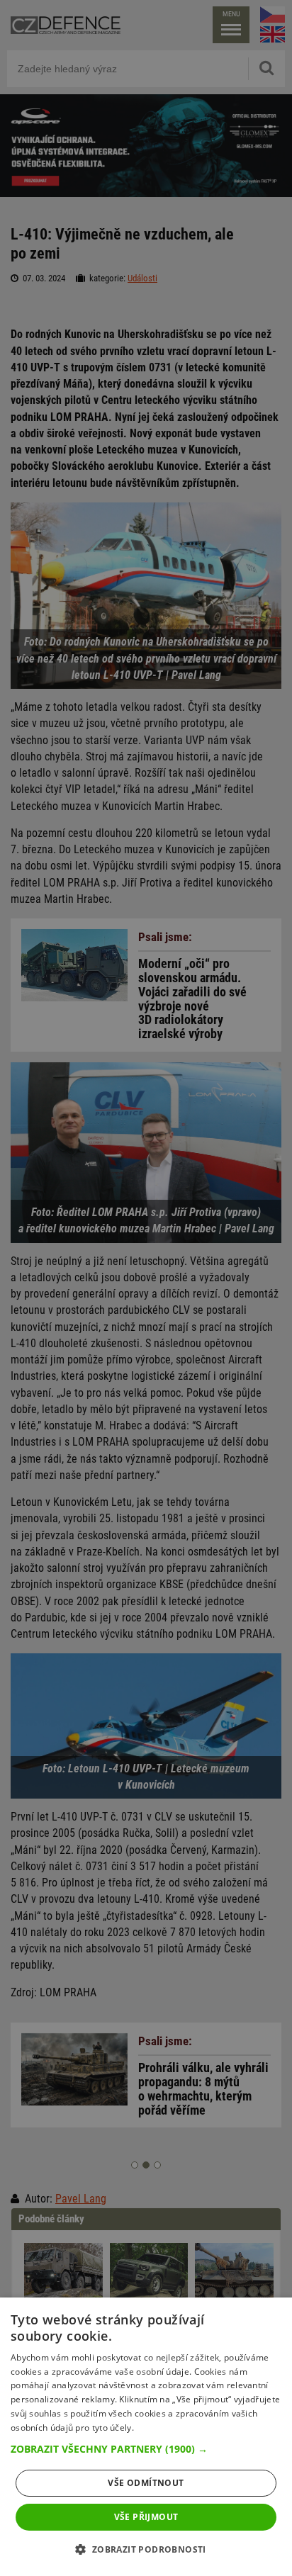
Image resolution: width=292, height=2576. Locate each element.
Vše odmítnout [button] (146, 2483)
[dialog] (146, 2437)
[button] (146, 2449)
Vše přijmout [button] (146, 2517)
